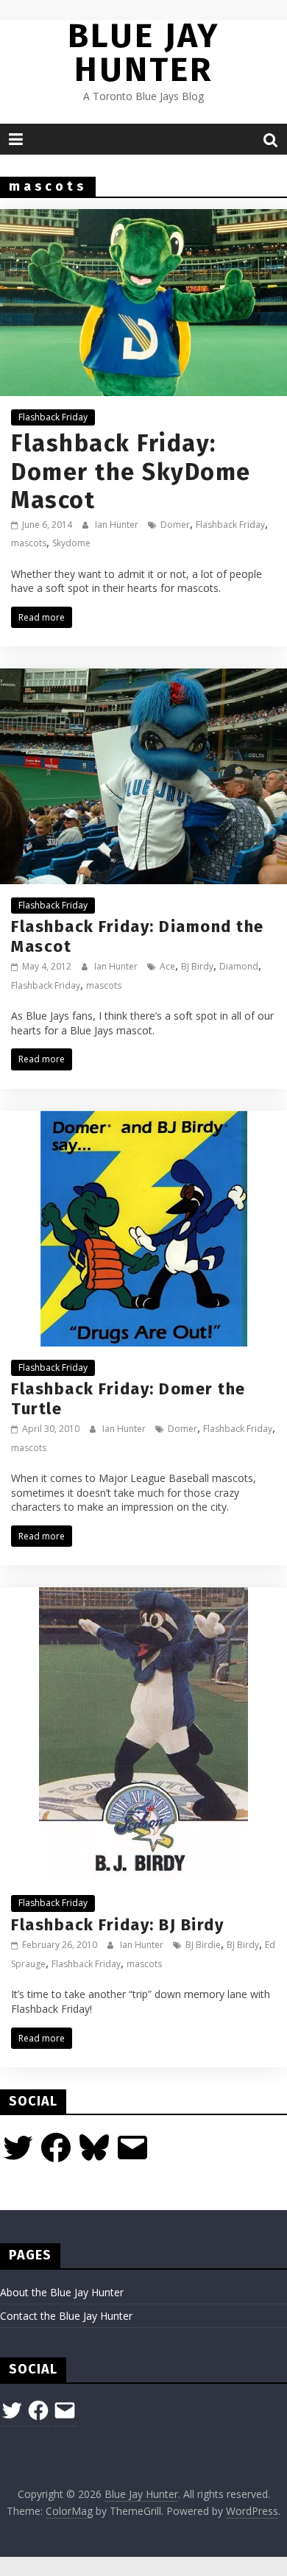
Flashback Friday (53, 417)
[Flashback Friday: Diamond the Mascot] (143, 677)
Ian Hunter (118, 525)
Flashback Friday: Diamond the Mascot (138, 936)
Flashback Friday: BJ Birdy (117, 1925)
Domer (175, 525)
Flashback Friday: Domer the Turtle (128, 1398)
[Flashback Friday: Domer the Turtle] (144, 1120)
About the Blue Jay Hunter (62, 2292)
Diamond (239, 966)
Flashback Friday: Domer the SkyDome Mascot (131, 472)
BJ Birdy (197, 966)
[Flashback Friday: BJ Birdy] (143, 1596)
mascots (29, 543)
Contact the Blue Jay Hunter (66, 2316)
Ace (167, 966)
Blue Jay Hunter (143, 53)
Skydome (71, 543)
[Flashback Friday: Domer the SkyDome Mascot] (143, 218)
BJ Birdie (203, 1945)
